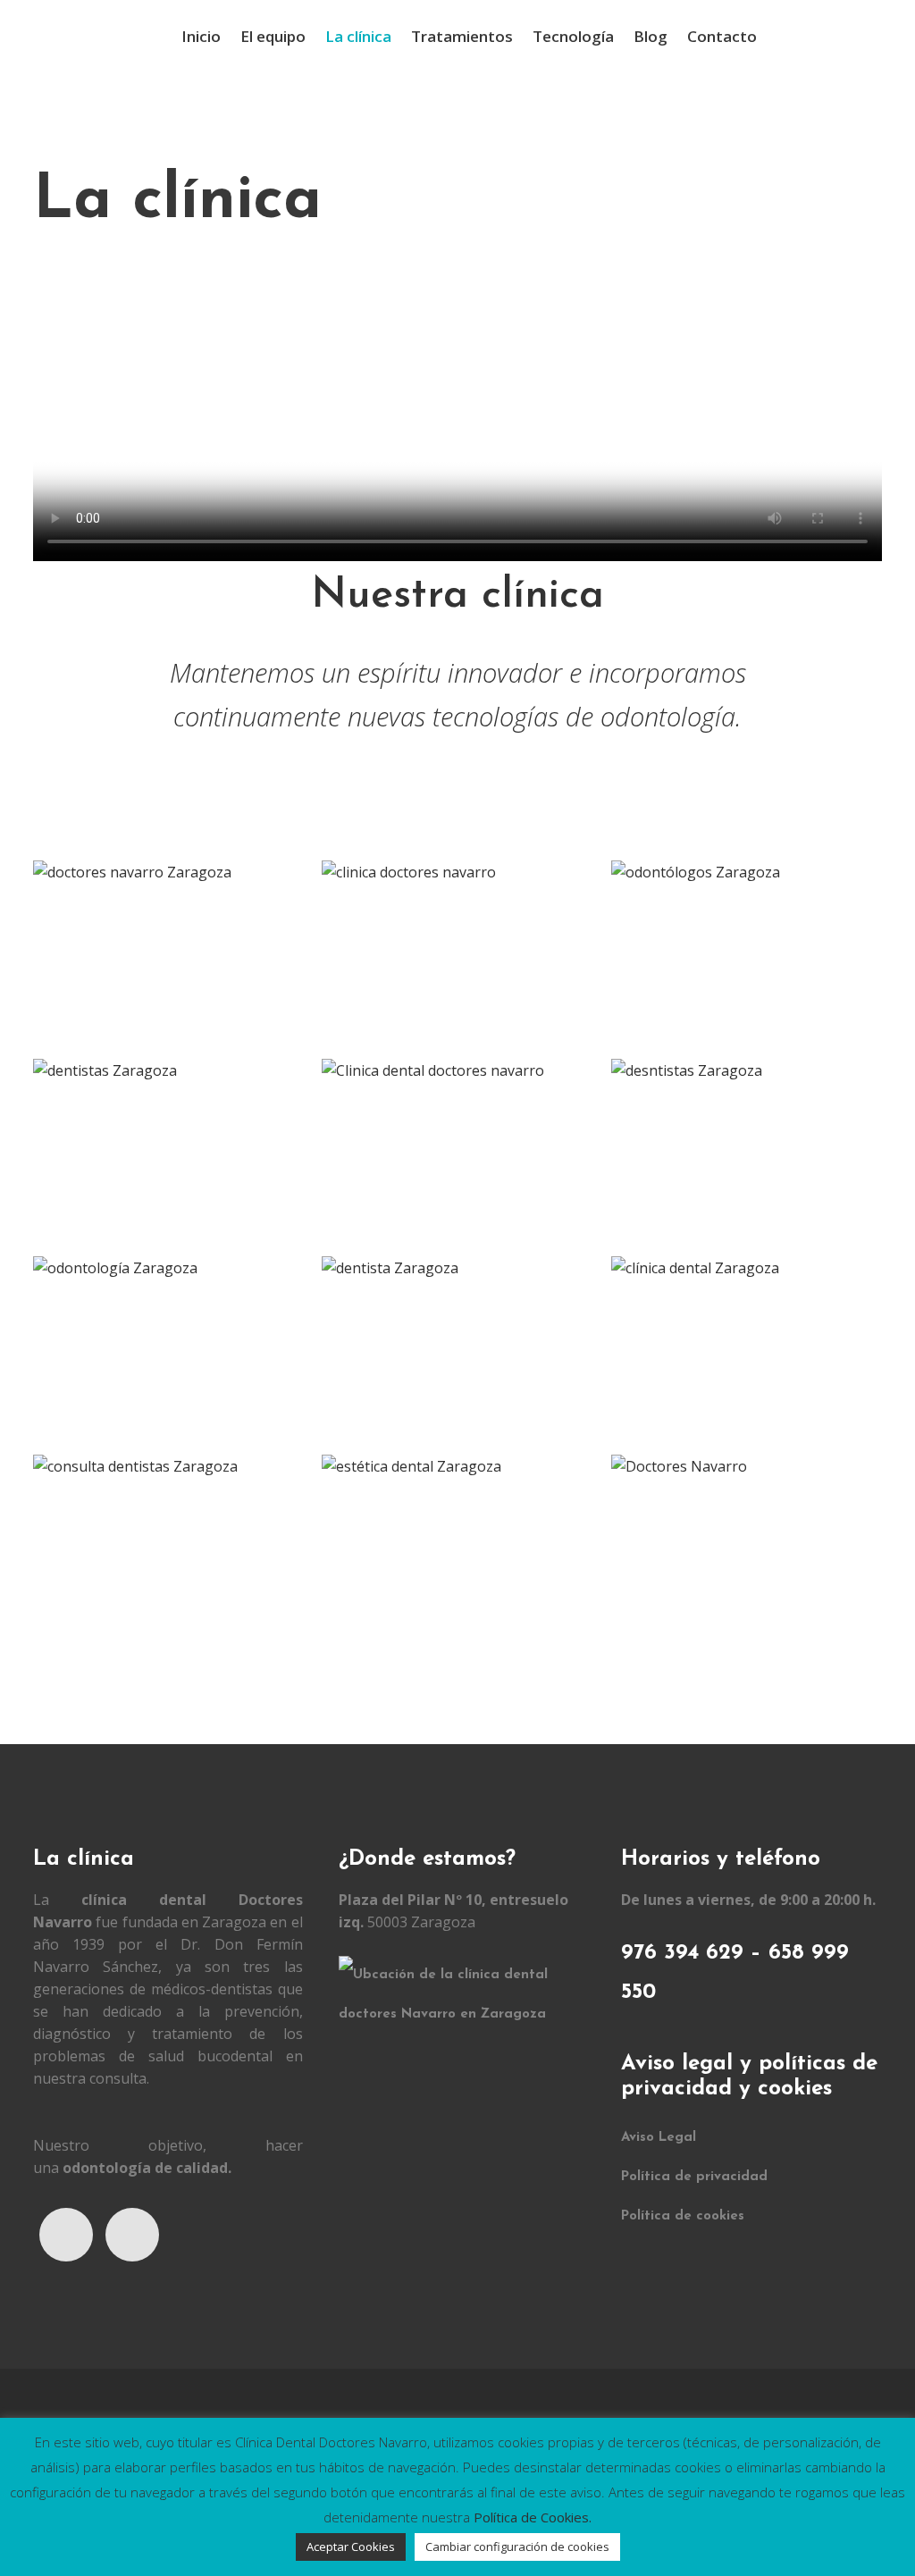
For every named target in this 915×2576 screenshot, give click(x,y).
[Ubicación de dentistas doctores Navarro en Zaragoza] (467, 2014)
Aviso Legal (659, 2138)
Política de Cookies (531, 2517)
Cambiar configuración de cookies (517, 2547)
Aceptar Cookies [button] (351, 2547)
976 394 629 (682, 1953)
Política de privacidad (694, 2177)
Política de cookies (683, 2216)
